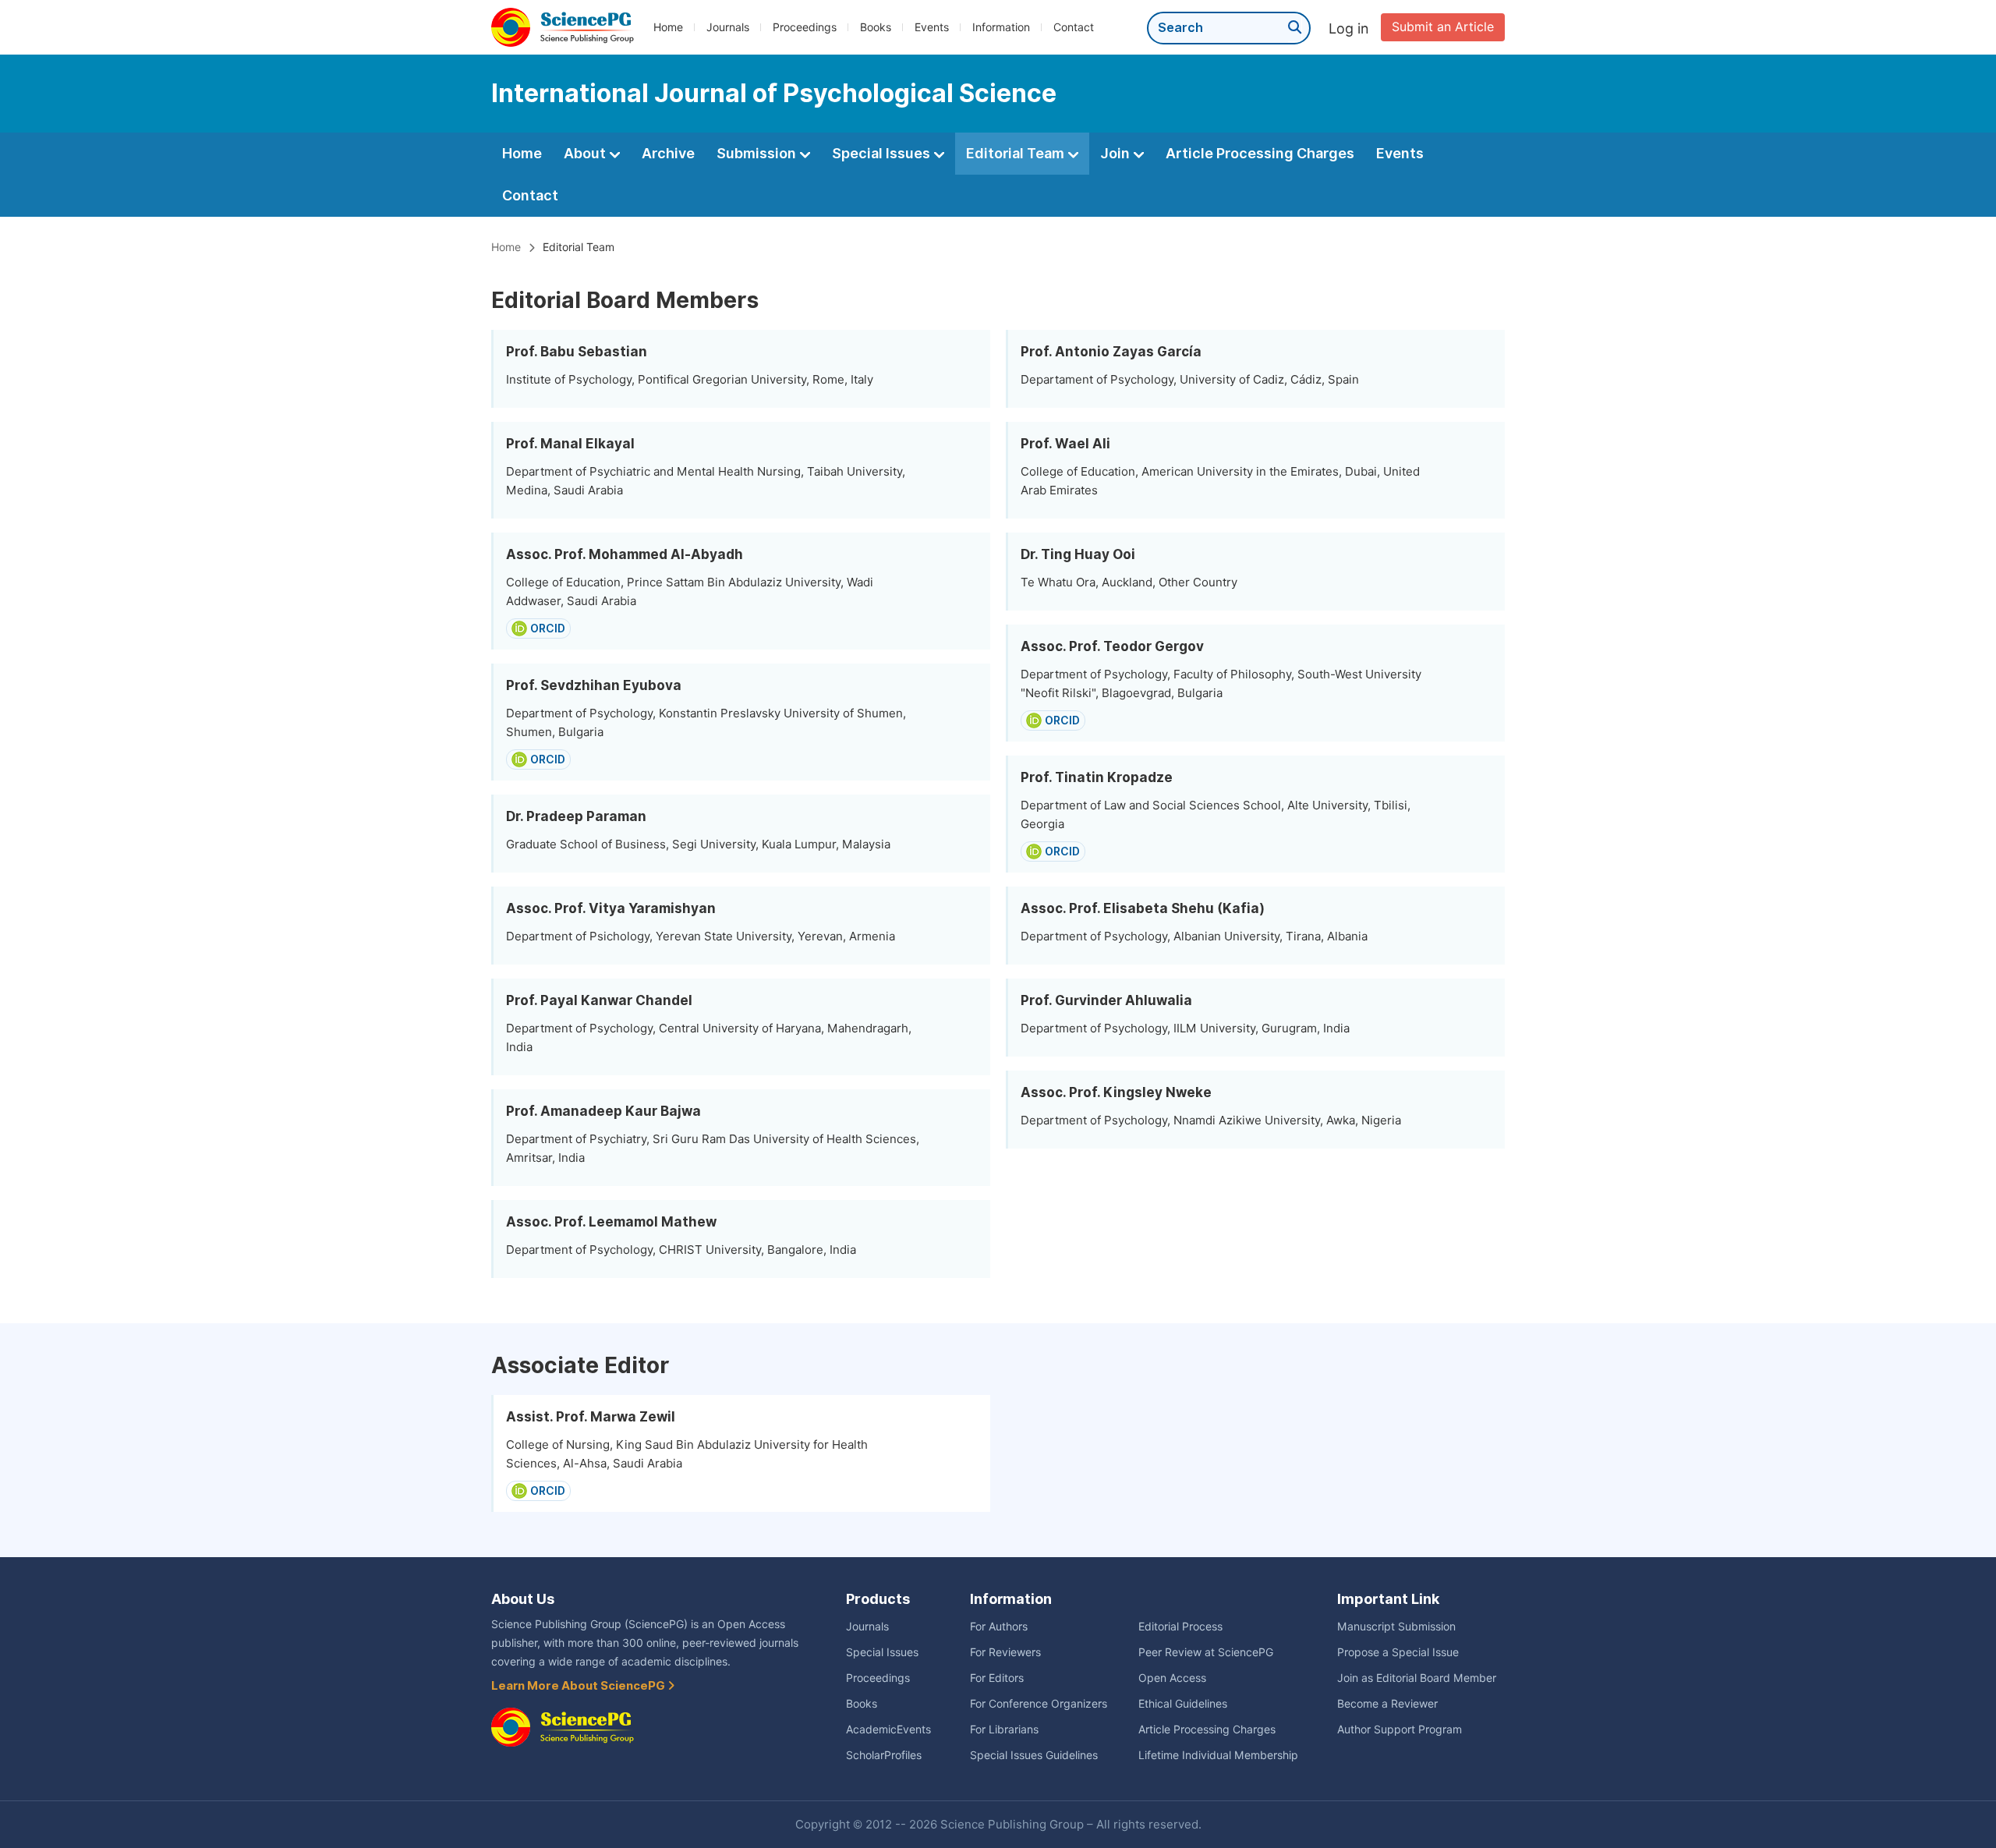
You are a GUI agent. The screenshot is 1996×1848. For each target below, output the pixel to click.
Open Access (1172, 1678)
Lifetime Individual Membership (1218, 1755)
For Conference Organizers (1039, 1704)
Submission (758, 153)
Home (668, 27)
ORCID (548, 628)
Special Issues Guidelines (1034, 1755)
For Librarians (1004, 1729)
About (586, 153)
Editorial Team (1017, 153)
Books (876, 27)
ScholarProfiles (884, 1755)
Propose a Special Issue (1398, 1652)
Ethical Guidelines (1183, 1704)
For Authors (999, 1627)
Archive (668, 153)
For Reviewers (1005, 1652)
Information (1001, 27)
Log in (1349, 28)
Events (932, 27)
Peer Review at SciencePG (1206, 1652)
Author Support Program (1400, 1729)
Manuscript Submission (1396, 1627)
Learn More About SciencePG (579, 1686)
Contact (1074, 27)
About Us (523, 1599)
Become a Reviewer (1387, 1704)
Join (1117, 153)
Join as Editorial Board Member (1417, 1678)
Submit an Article (1443, 27)
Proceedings (805, 27)
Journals (728, 27)
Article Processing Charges (1260, 153)
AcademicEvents (888, 1729)
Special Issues (883, 153)
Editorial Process (1180, 1627)
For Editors (997, 1678)
